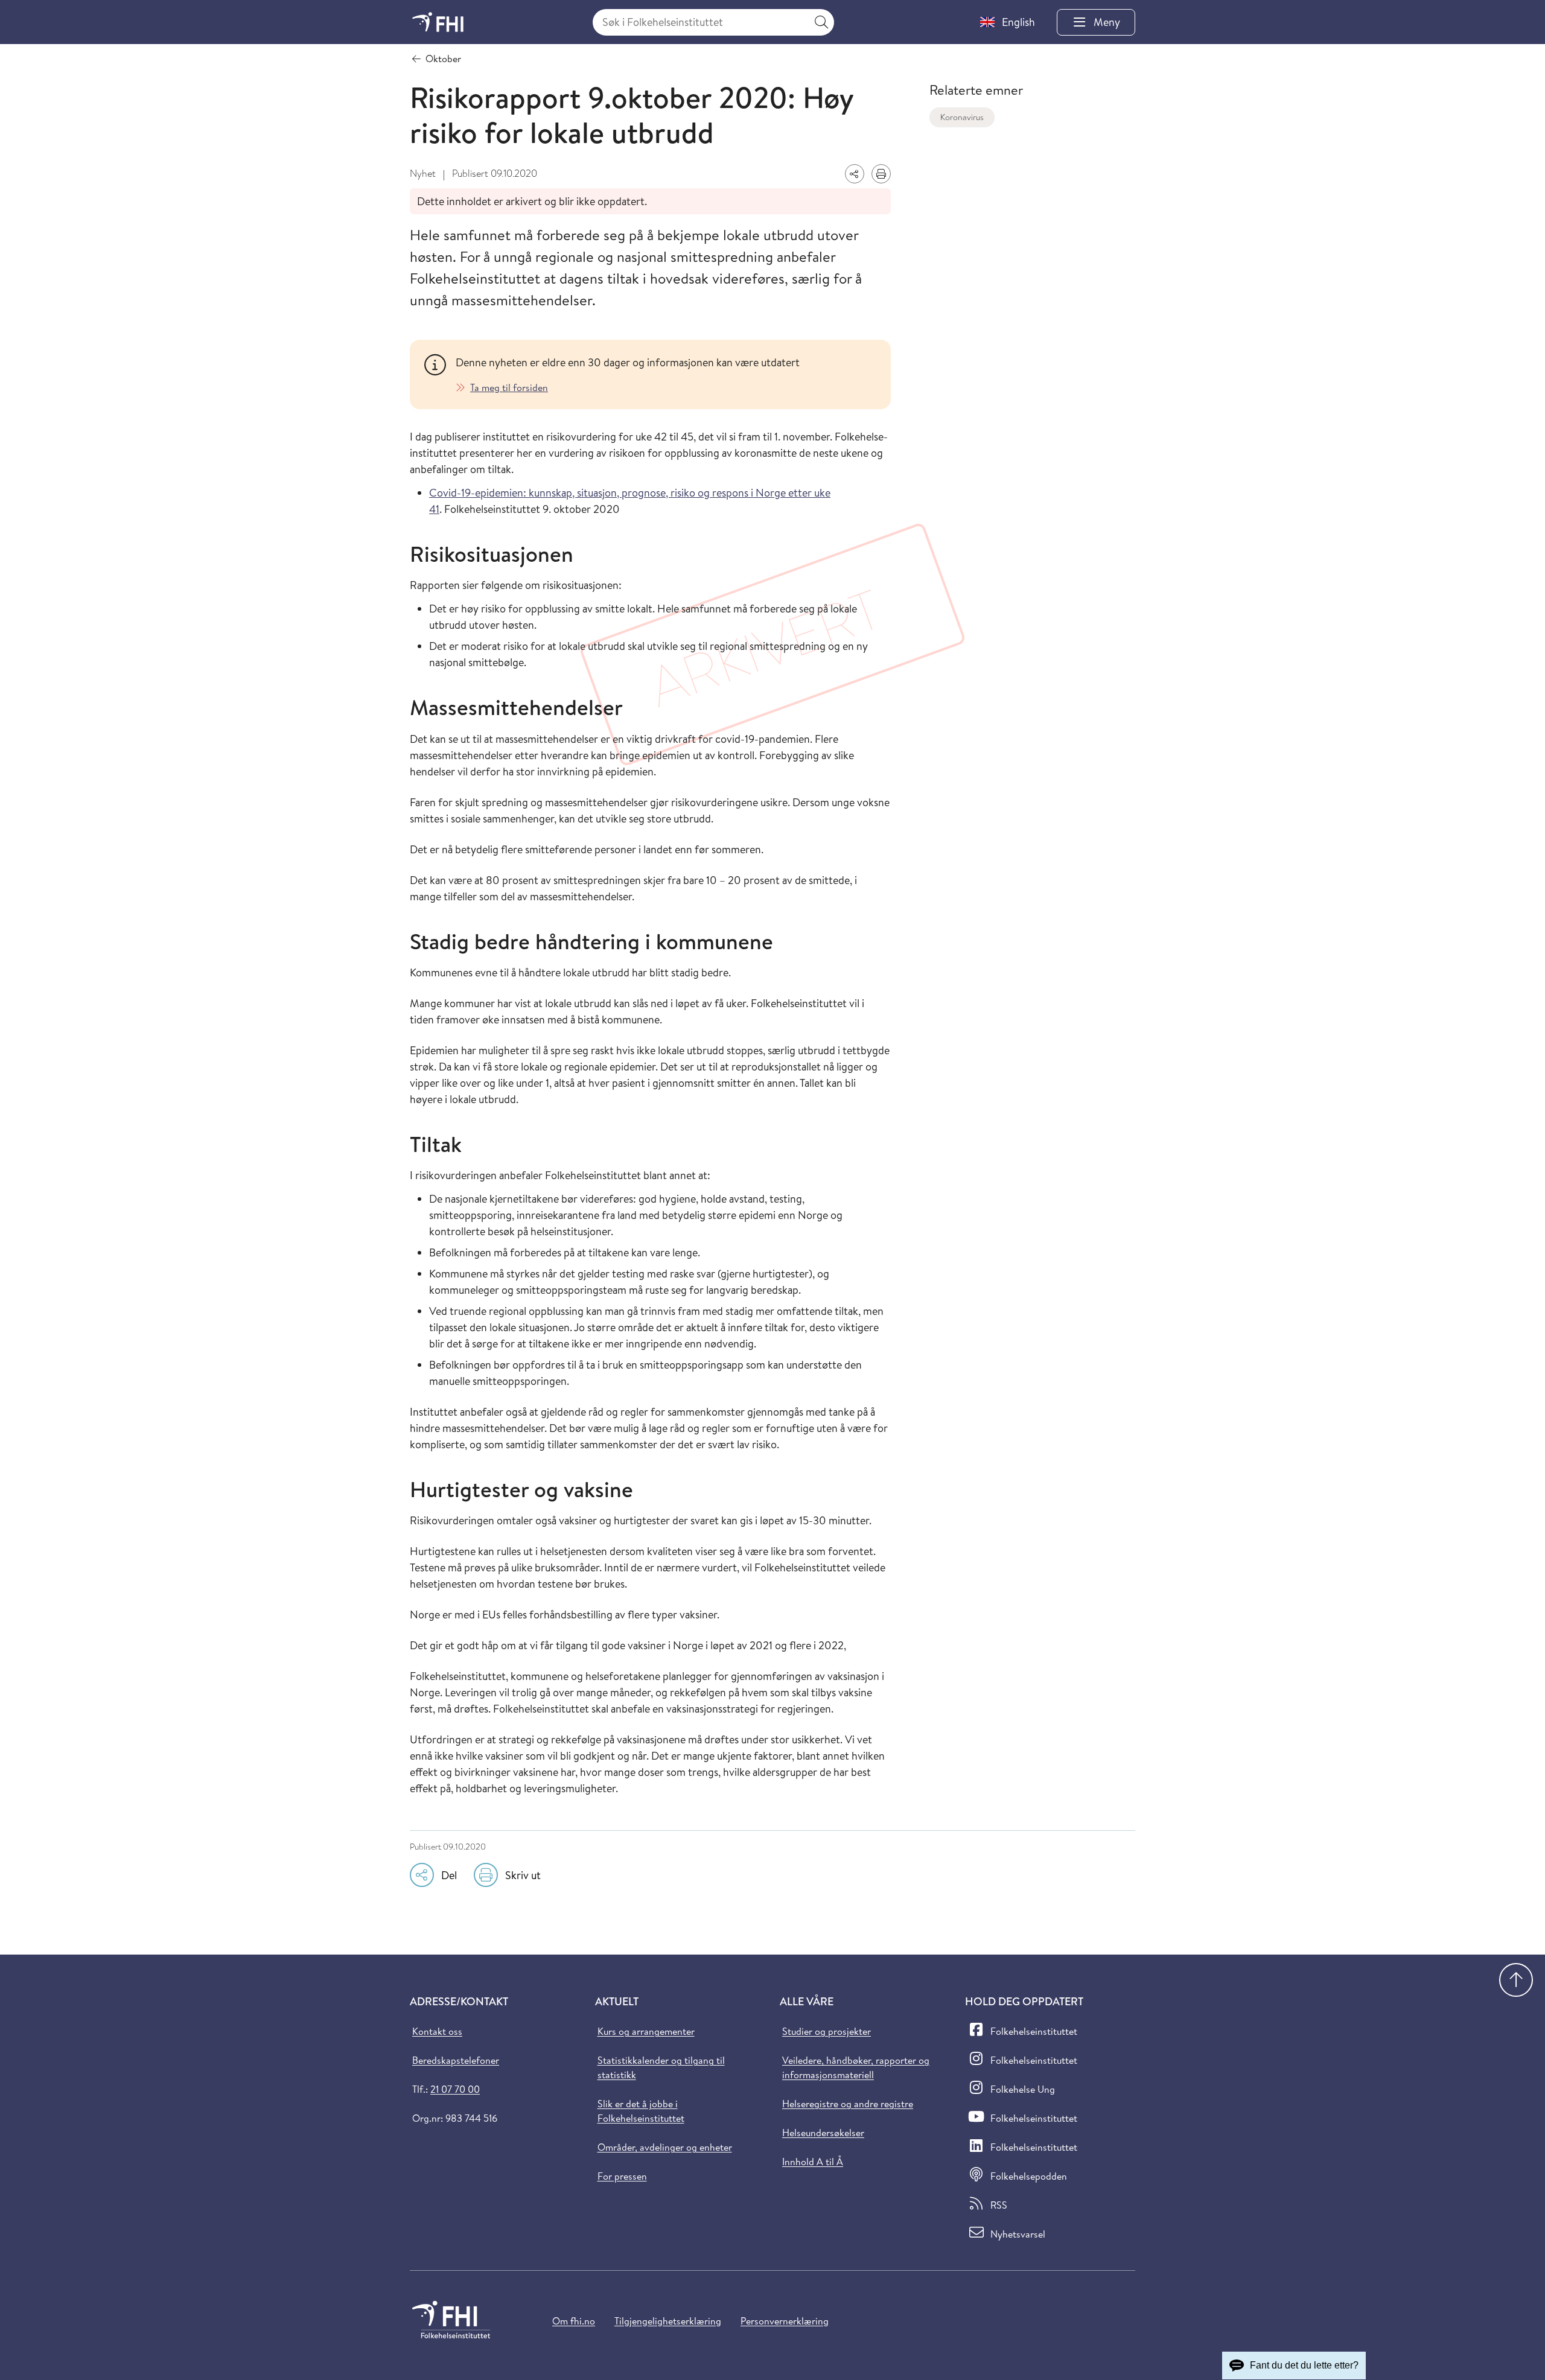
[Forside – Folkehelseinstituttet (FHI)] (438, 22)
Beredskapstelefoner (456, 2060)
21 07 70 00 (455, 2089)
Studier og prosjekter (827, 2031)
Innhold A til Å (813, 2162)
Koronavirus (962, 117)
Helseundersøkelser (823, 2133)
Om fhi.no (574, 2321)
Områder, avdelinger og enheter (665, 2147)
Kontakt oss (437, 2031)
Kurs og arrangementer (646, 2031)
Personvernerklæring (785, 2321)
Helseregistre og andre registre (848, 2104)
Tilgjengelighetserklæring (668, 2321)
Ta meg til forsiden (509, 387)
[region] (666, 374)
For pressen (622, 2176)
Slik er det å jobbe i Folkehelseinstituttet (641, 2111)
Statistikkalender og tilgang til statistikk (661, 2067)
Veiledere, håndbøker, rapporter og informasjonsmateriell (856, 2067)
